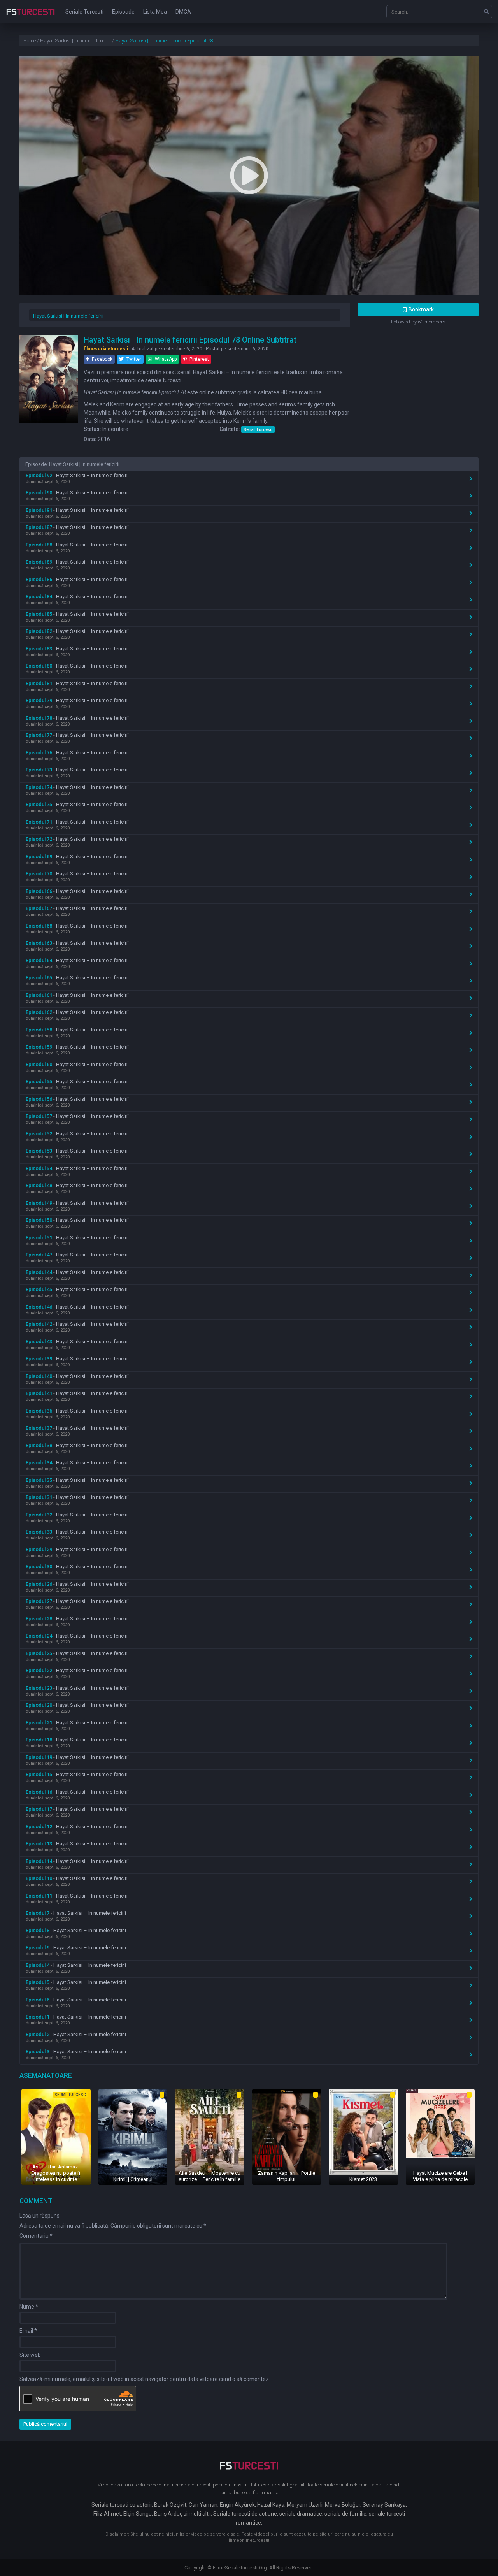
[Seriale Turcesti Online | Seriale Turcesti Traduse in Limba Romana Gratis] (31, 17)
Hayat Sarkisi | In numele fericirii (68, 316)
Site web (30, 2355)
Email (28, 2331)
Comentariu (36, 2236)
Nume (29, 2307)
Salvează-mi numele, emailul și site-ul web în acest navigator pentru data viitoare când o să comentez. (145, 2379)
